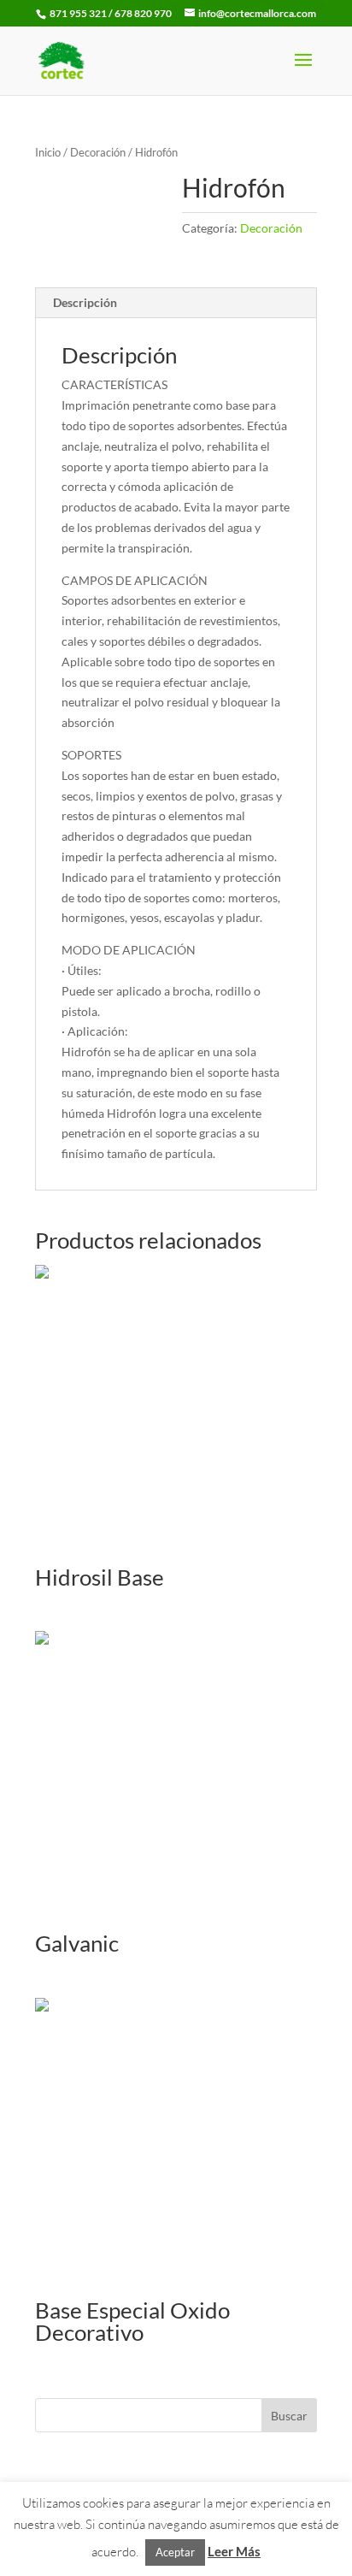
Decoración (98, 152)
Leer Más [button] (234, 2551)
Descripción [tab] (85, 302)
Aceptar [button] (175, 2552)
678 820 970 (144, 13)
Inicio (48, 152)
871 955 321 (78, 13)
